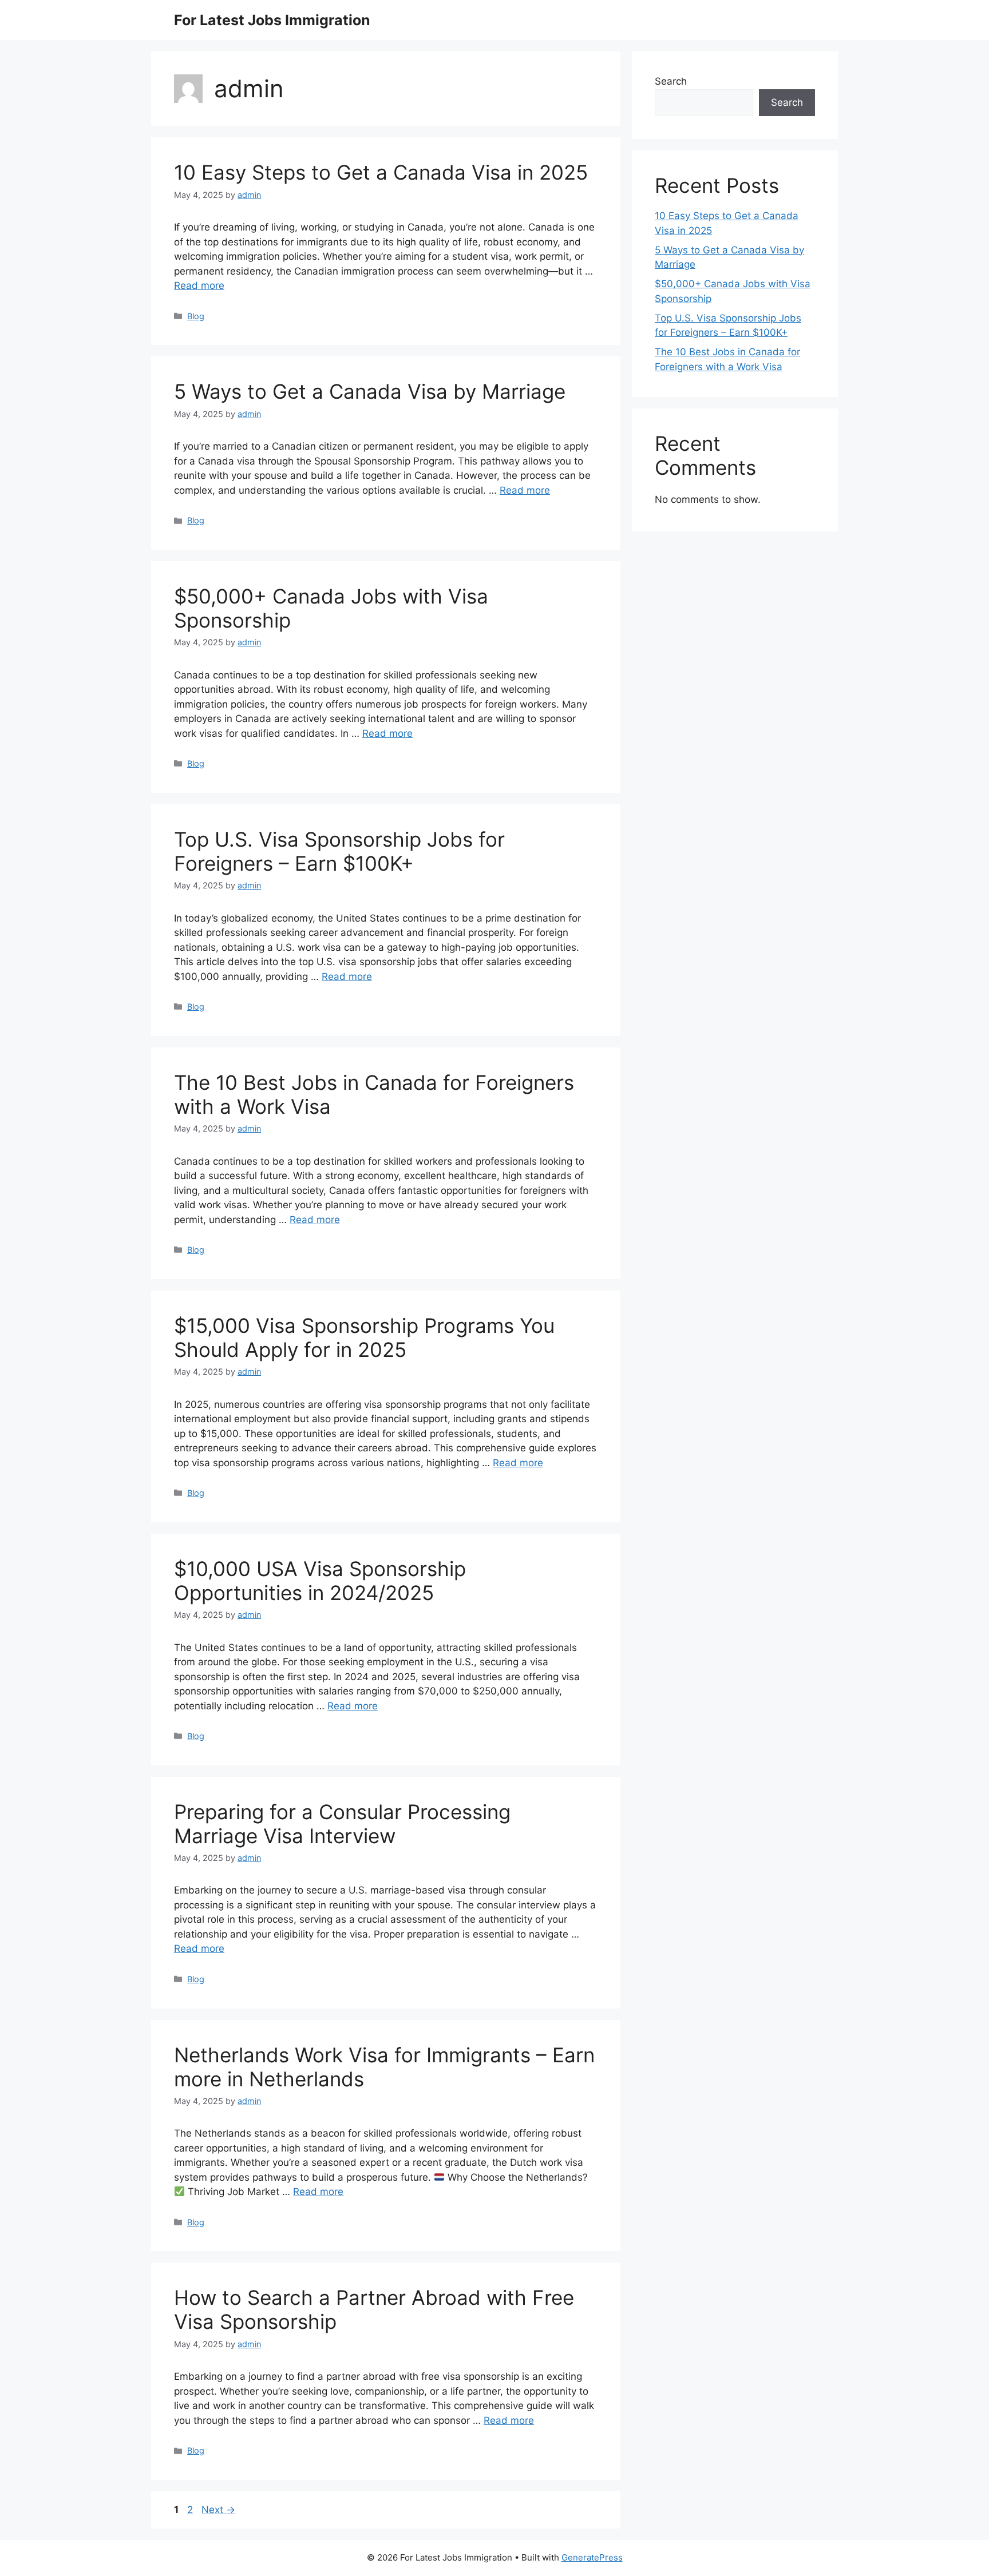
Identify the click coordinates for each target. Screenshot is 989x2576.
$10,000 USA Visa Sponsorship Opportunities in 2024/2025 (320, 1581)
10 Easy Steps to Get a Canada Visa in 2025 (381, 172)
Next (218, 2510)
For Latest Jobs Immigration (272, 20)
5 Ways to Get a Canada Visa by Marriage (370, 391)
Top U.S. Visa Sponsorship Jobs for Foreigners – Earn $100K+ (339, 851)
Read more (199, 285)
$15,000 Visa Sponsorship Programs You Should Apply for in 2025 (364, 1337)
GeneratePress (592, 2557)
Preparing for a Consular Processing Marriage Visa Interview (342, 1824)
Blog (196, 316)
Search (671, 81)
